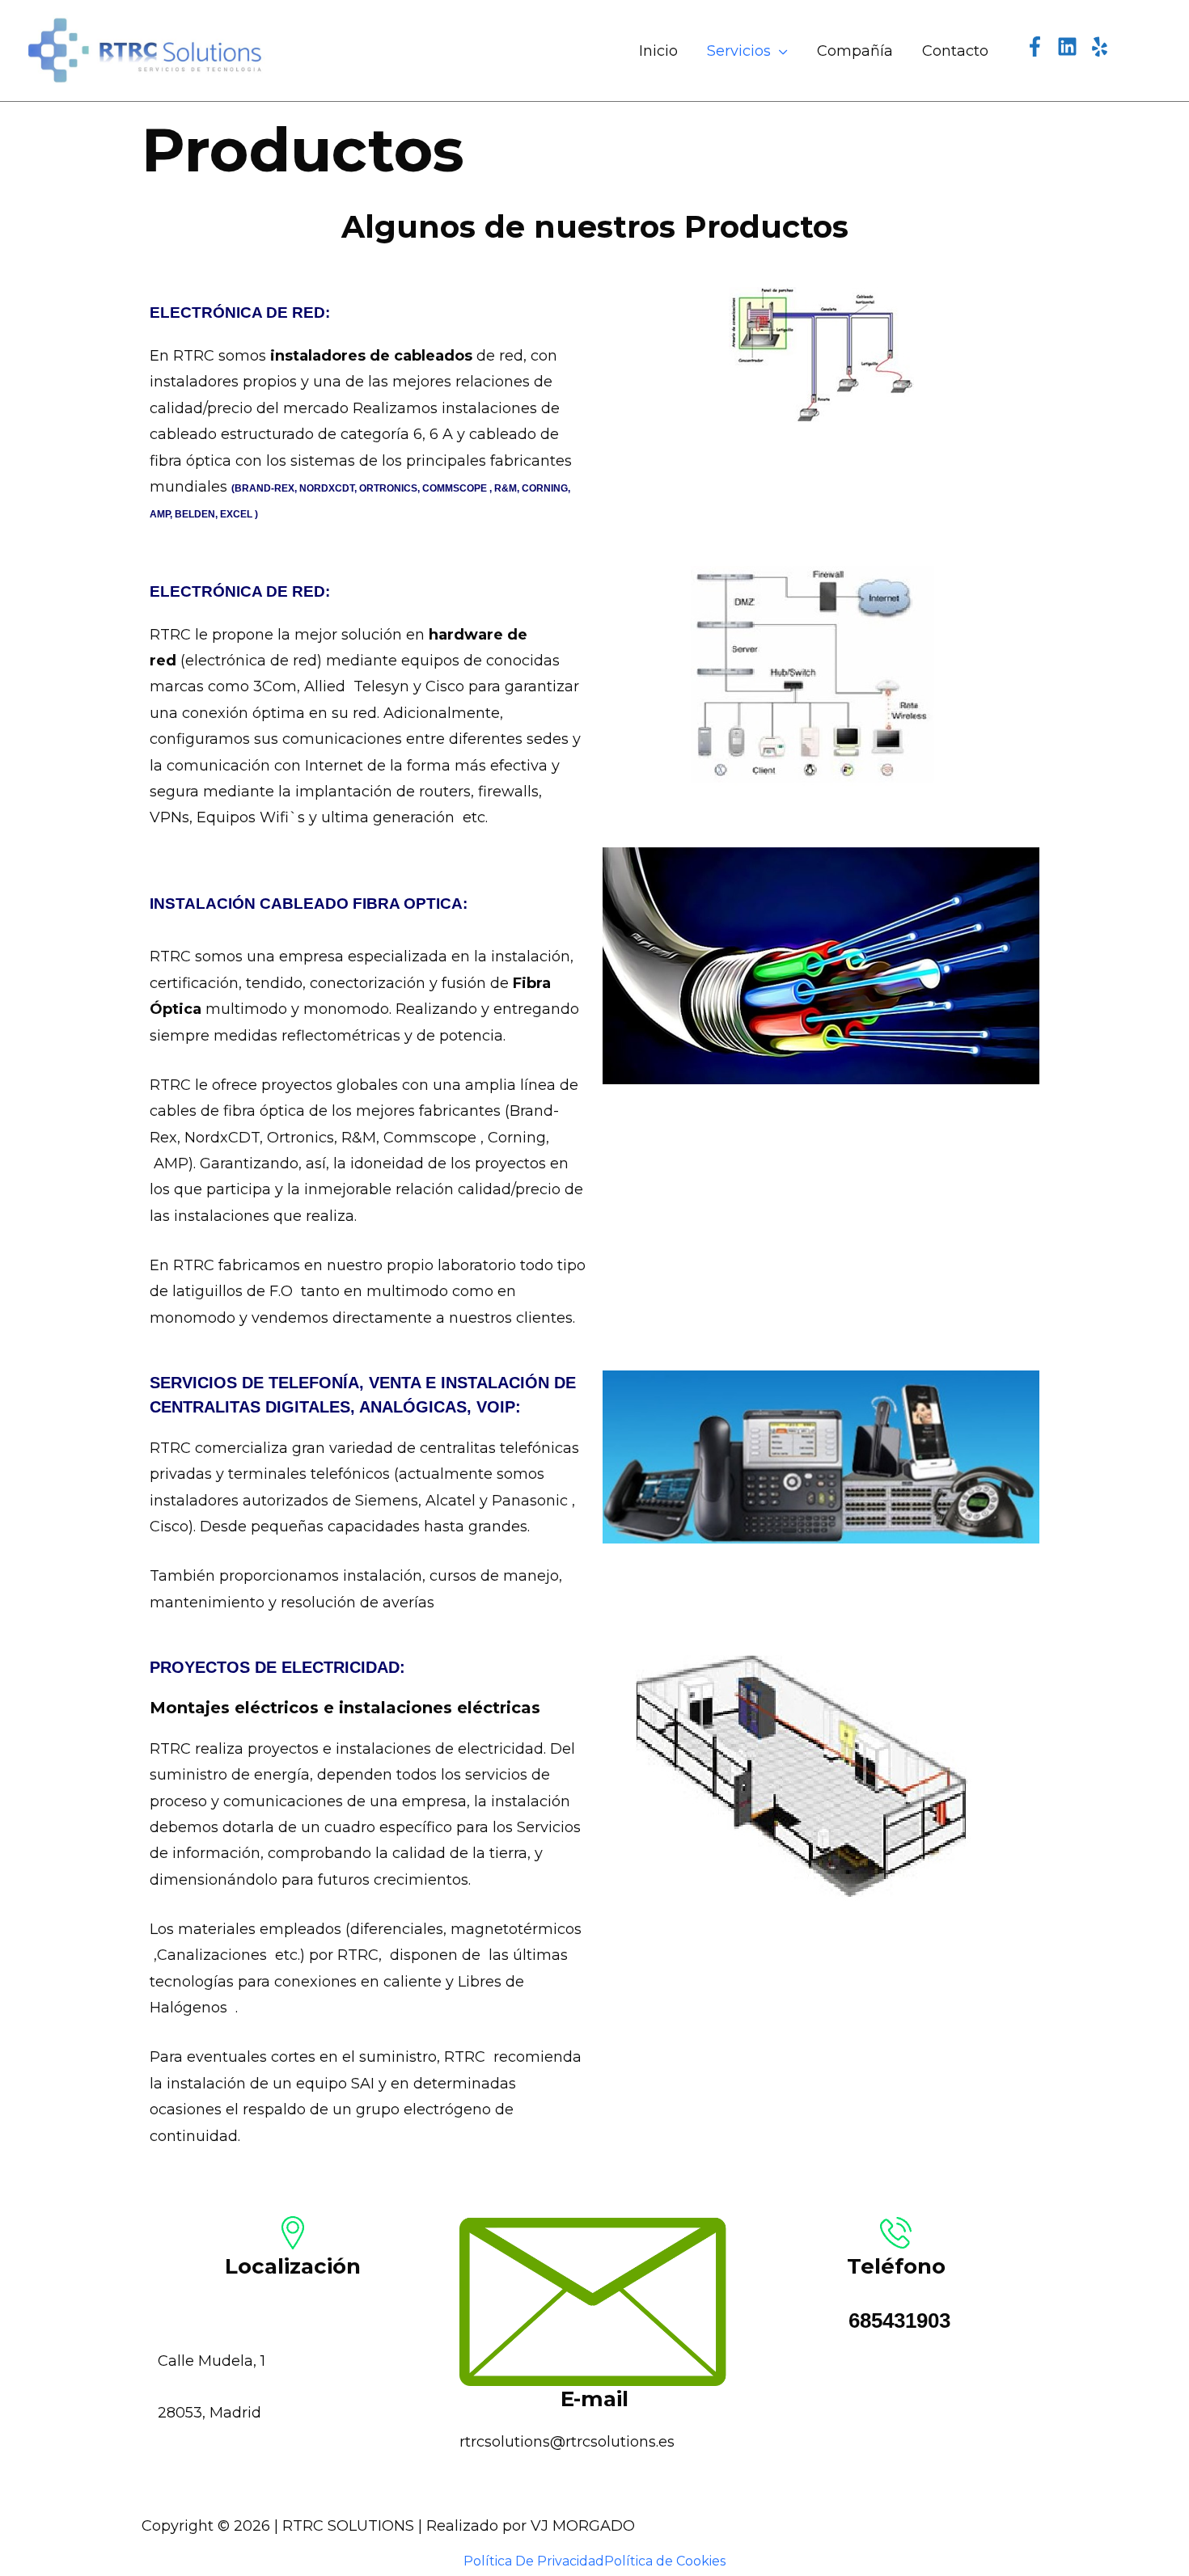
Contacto (955, 51)
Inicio (658, 51)
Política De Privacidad (534, 2561)
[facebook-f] (1039, 46)
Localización (293, 2266)
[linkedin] (1071, 46)
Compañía (855, 51)
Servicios (739, 51)
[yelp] (1104, 46)
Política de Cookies (665, 2561)
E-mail (594, 2399)
